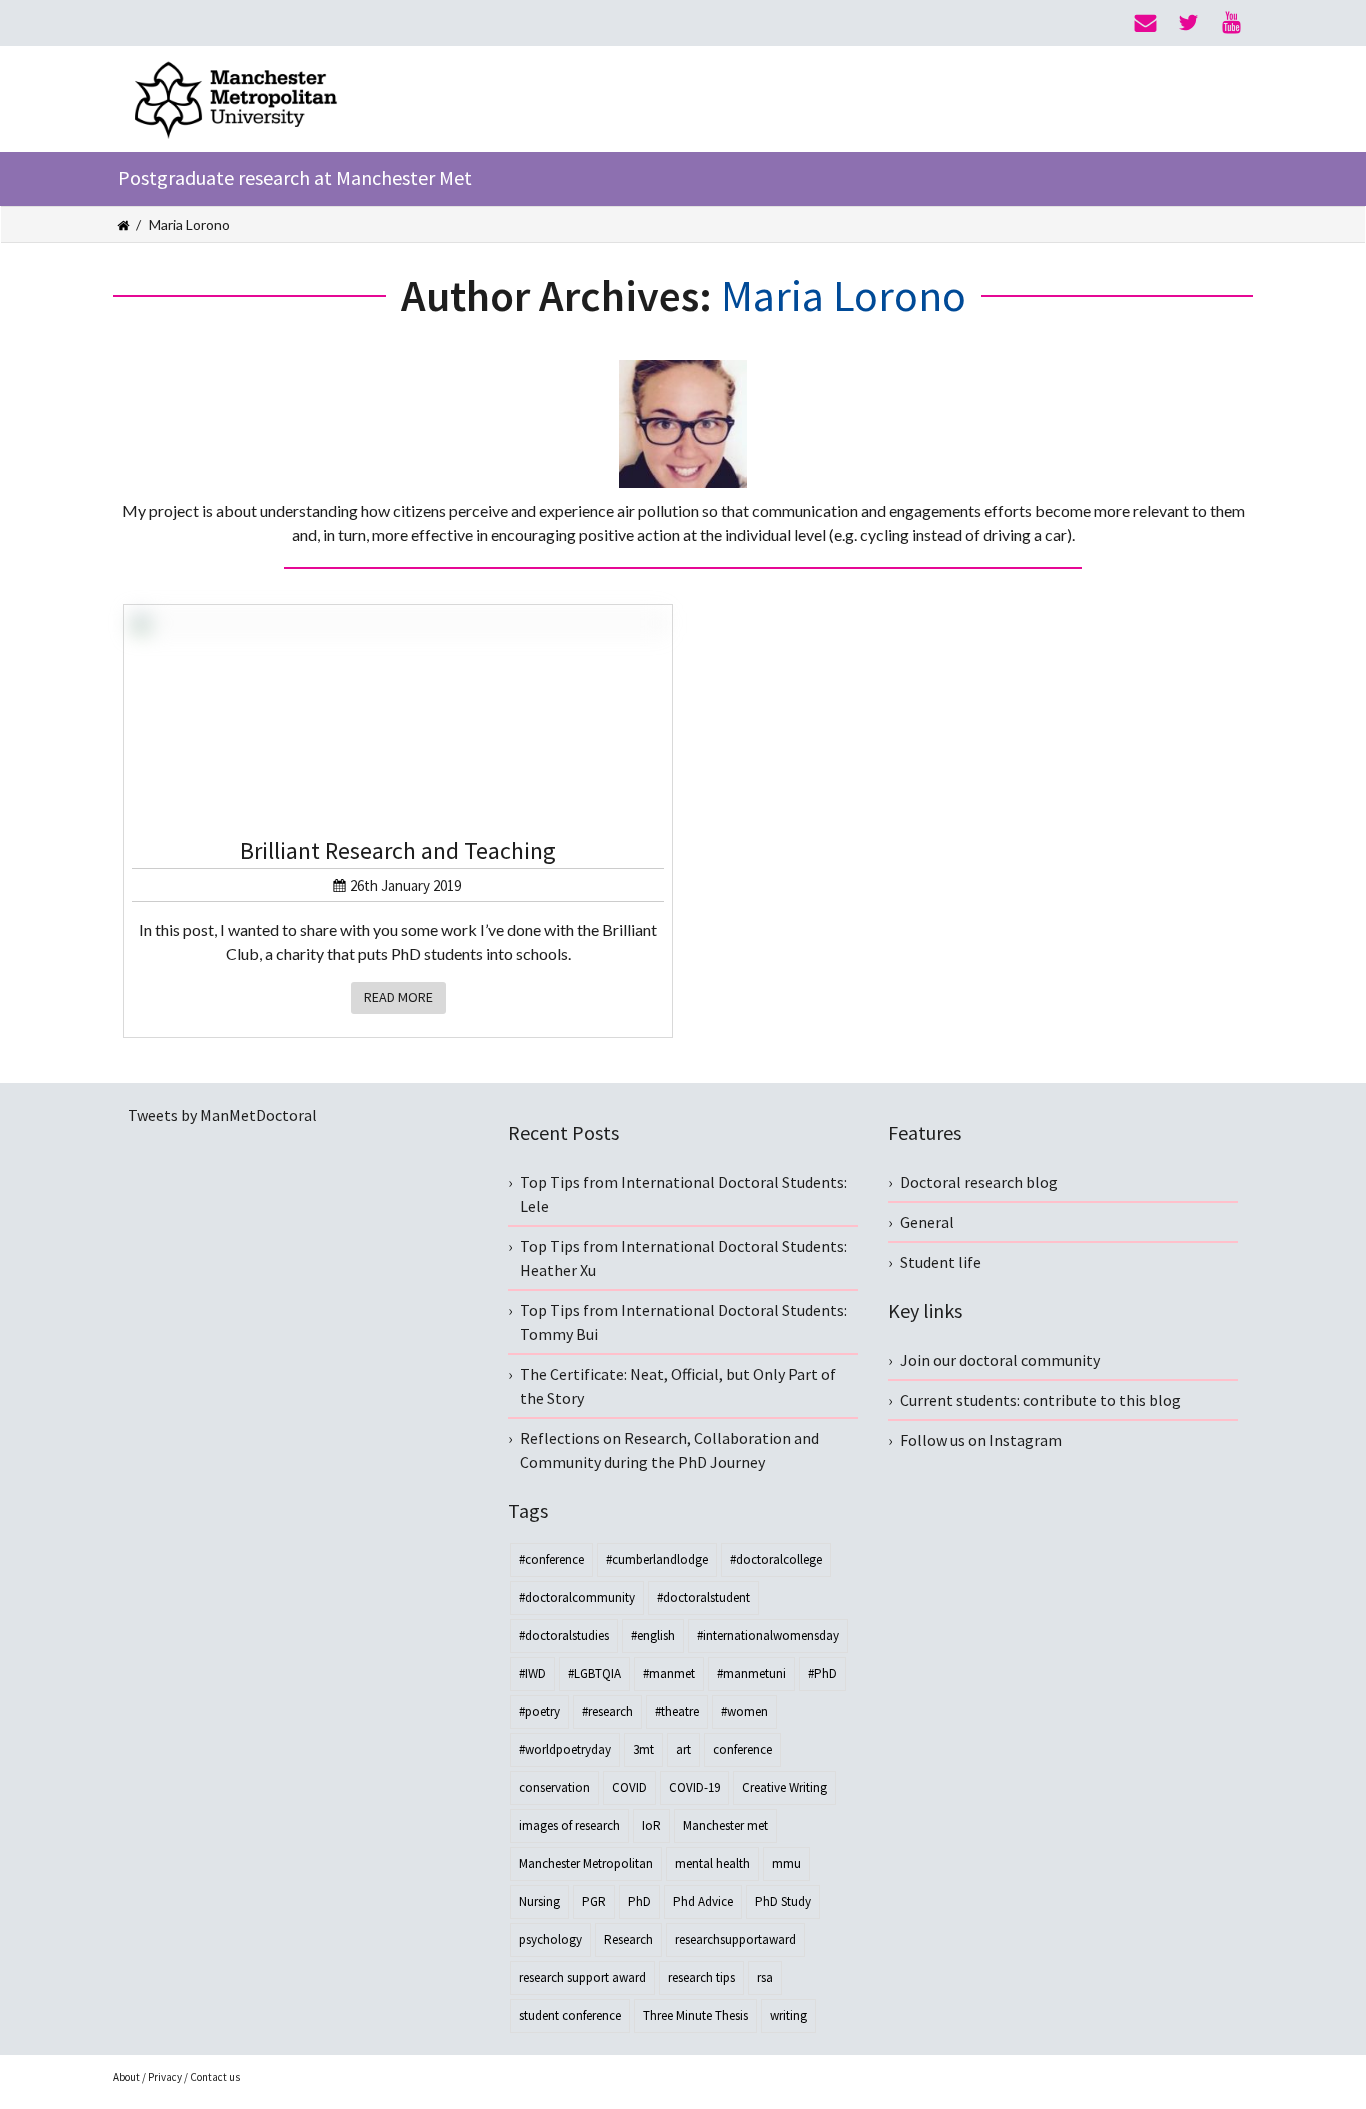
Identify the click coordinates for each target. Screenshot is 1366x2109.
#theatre (677, 1711)
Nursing (539, 1901)
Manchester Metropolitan (586, 1863)
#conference (551, 1559)
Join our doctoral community (1000, 1360)
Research (628, 1939)
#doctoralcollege (776, 1559)
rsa (765, 1977)
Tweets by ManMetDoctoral (222, 1115)
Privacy (165, 2077)
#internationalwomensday (768, 1635)
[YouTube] (1231, 23)
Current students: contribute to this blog (1040, 1400)
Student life (940, 1262)
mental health (712, 1863)
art (683, 1749)
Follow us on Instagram (981, 1440)
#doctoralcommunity (577, 1597)
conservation (554, 1787)
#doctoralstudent (703, 1597)
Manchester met (725, 1825)
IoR (651, 1825)
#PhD (822, 1673)
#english (653, 1635)
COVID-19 (694, 1787)
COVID (629, 1787)
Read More (398, 997)
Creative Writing (784, 1787)
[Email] (1145, 23)
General (927, 1222)
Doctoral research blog (979, 1182)
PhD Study (783, 1901)
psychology (550, 1939)
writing (788, 2015)
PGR (594, 1901)
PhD (639, 1901)
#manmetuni (751, 1673)
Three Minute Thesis (695, 2015)
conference (742, 1749)
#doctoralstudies (564, 1635)
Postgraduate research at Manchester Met (295, 177)
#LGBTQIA (594, 1673)
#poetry (539, 1711)
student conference (570, 2015)
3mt (643, 1749)
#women (744, 1711)
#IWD (532, 1673)
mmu (786, 1863)
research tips (701, 1977)
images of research (569, 1825)
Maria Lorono (843, 295)
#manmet (669, 1673)
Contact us (215, 2077)
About (126, 2077)
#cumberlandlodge (657, 1559)
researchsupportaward (735, 1939)
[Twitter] (1188, 23)
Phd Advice (703, 1901)
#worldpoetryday (565, 1749)
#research (607, 1711)
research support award (582, 1977)
